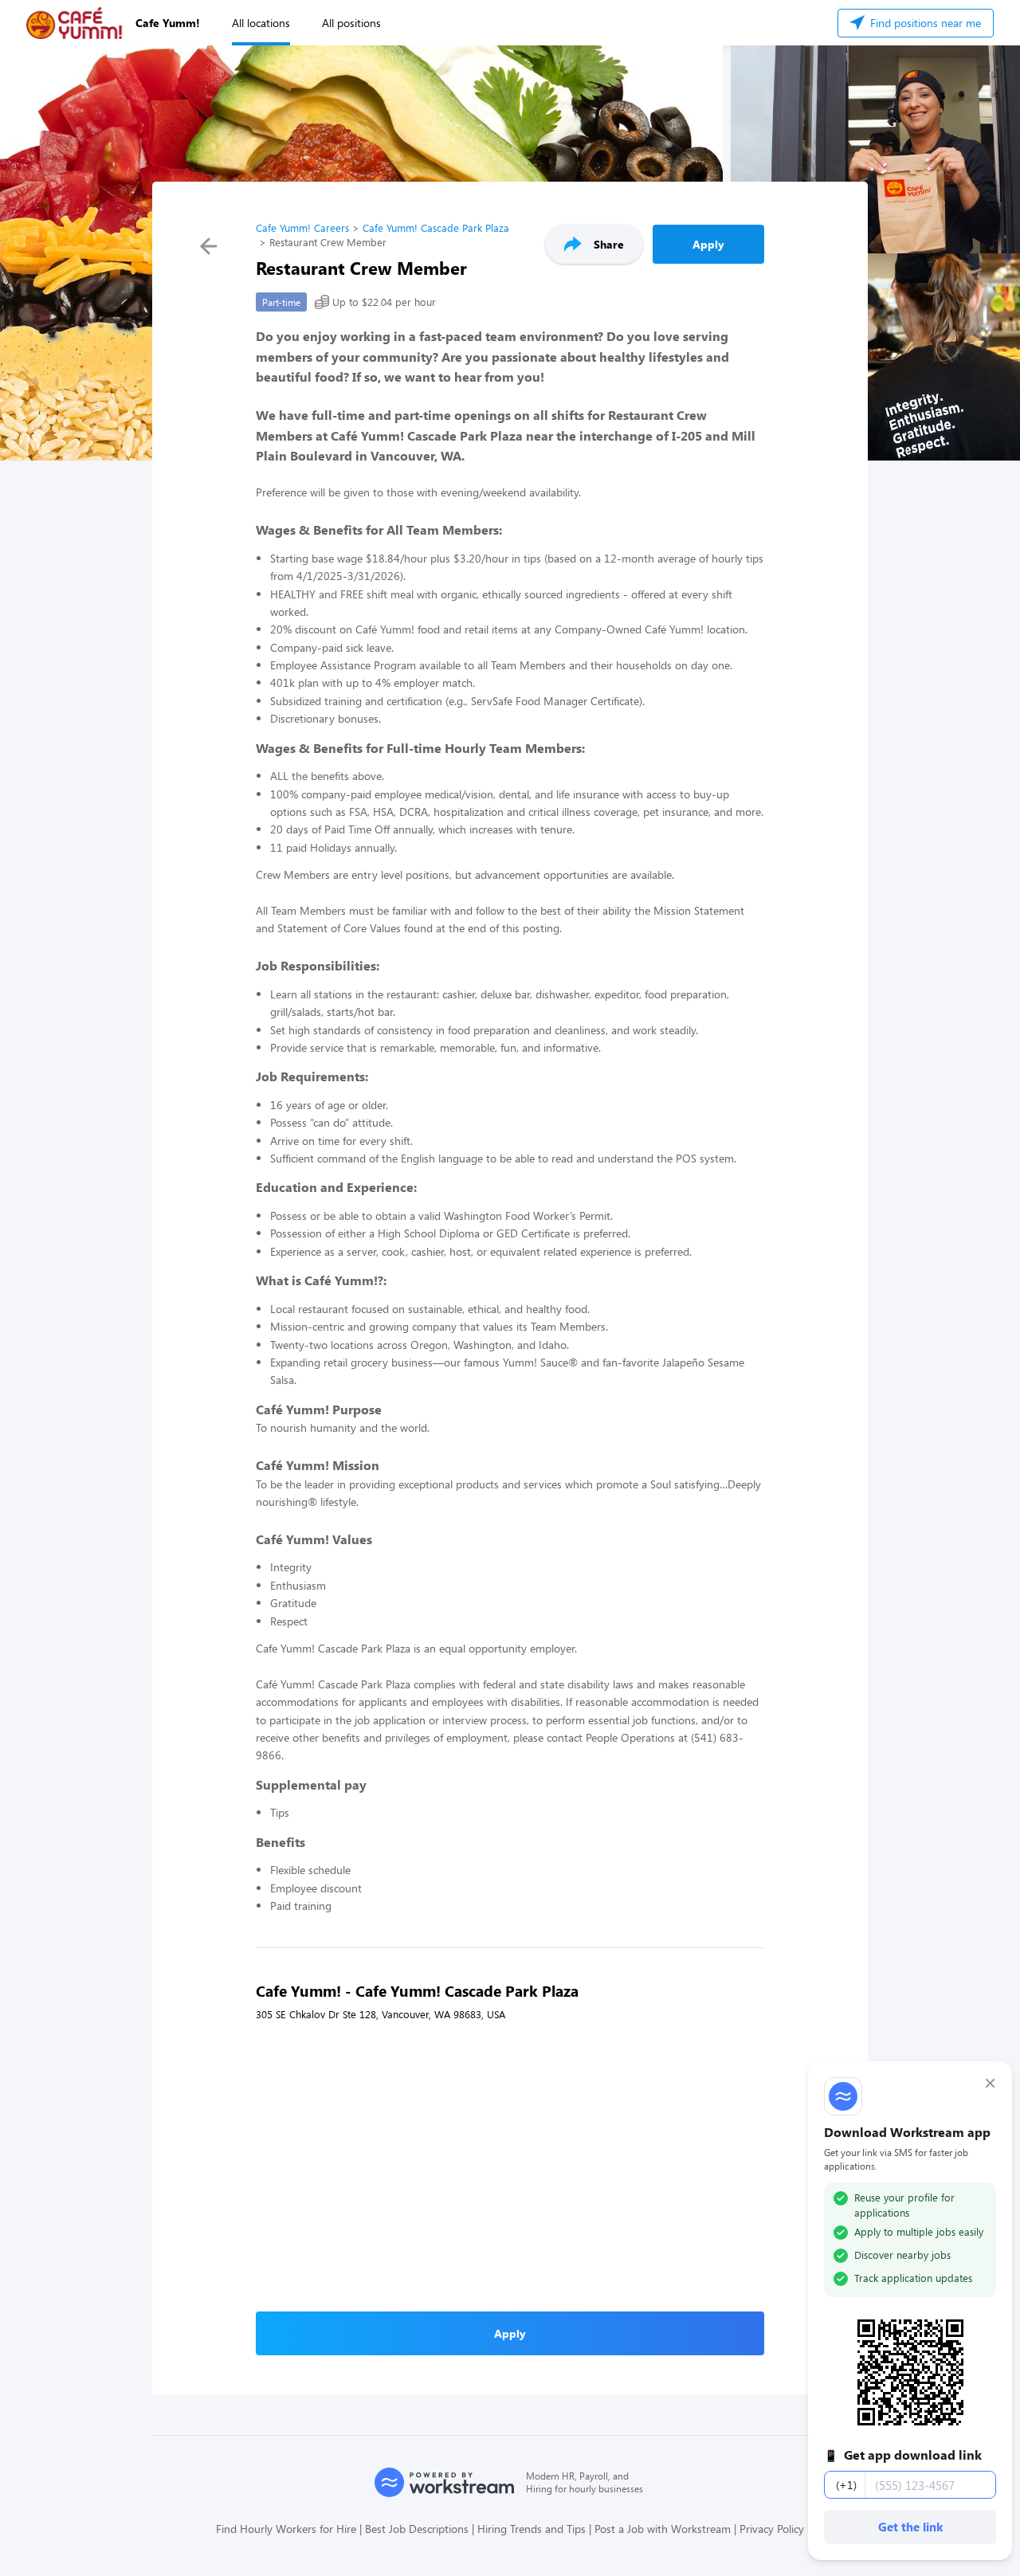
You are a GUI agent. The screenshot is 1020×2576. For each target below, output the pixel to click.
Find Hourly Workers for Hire (286, 2529)
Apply (708, 244)
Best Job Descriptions (417, 2529)
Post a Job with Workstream (663, 2529)
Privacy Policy (772, 2529)
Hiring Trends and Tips (532, 2529)
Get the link (910, 2527)
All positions (351, 23)
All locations (261, 23)
